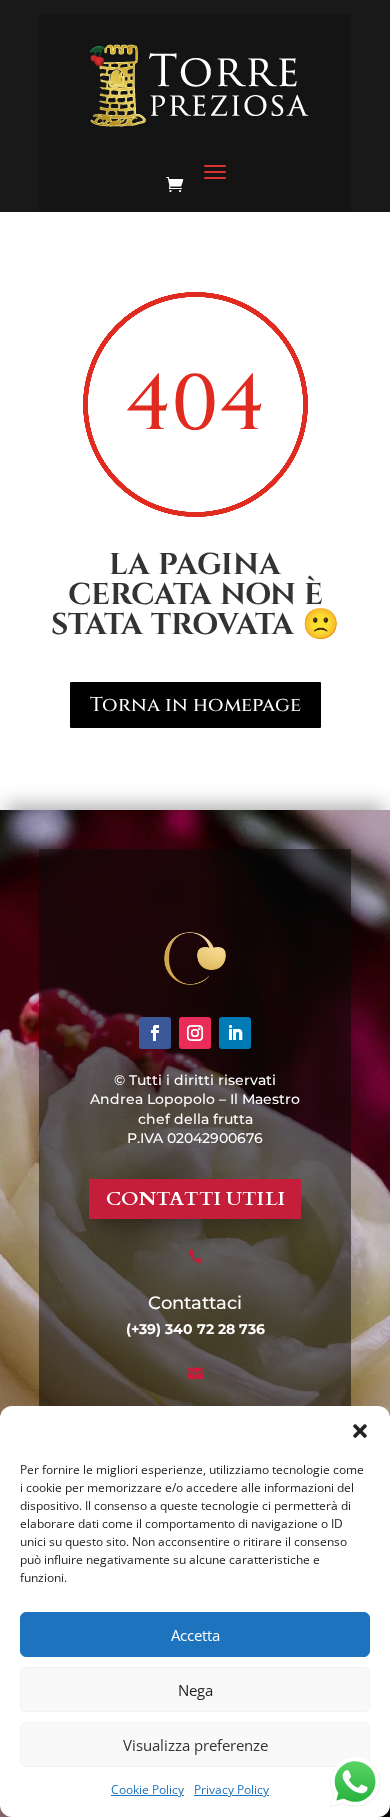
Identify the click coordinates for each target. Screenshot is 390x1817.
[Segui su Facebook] (155, 1033)
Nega (195, 1690)
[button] (360, 1431)
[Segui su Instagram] (195, 1033)
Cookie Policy (147, 1789)
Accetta (195, 1635)
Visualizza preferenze (195, 1745)
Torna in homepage (195, 704)
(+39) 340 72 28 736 (195, 1329)
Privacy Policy (231, 1789)
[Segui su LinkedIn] (235, 1033)
